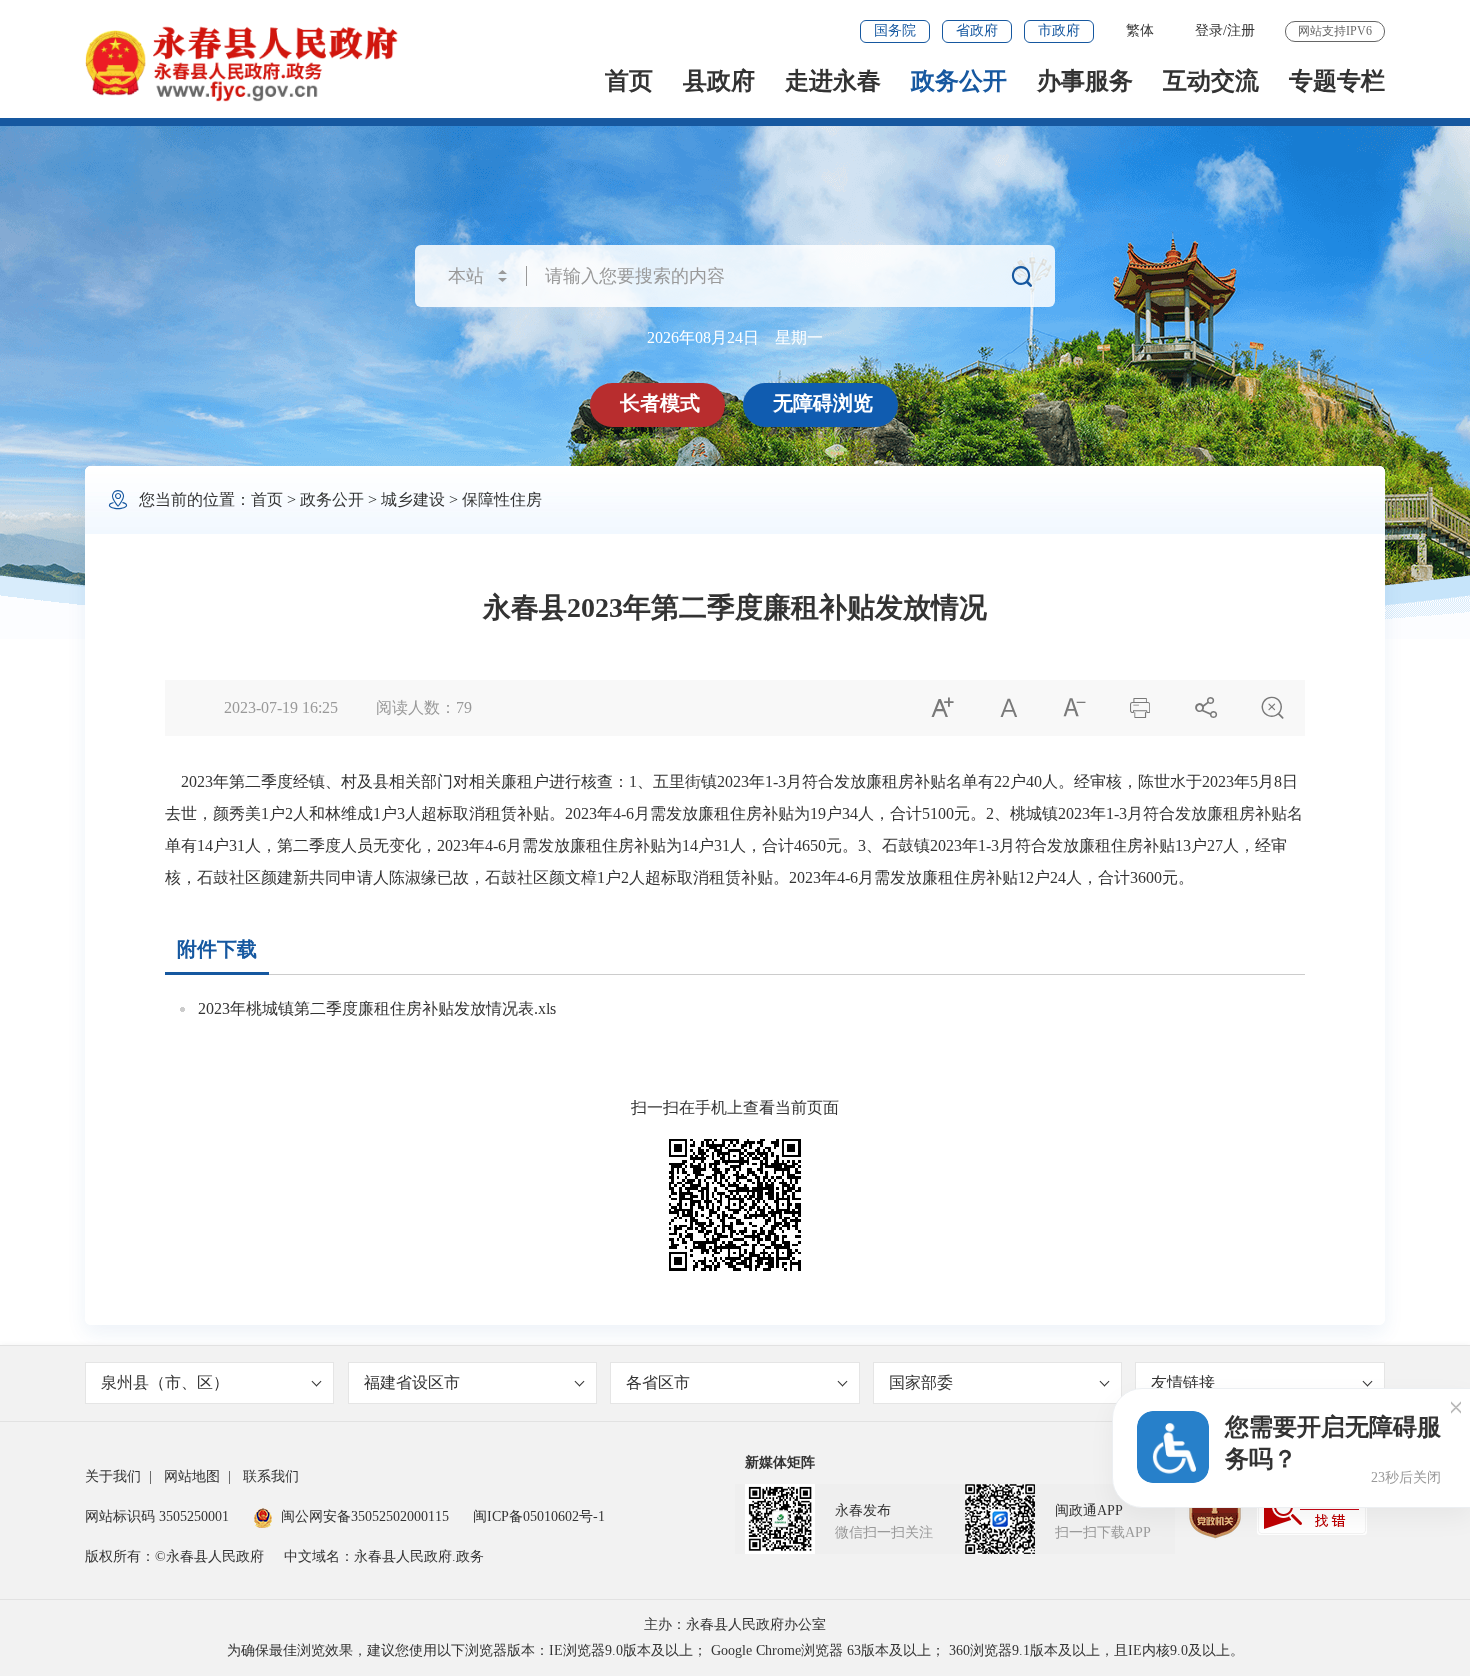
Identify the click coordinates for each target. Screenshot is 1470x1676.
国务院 (895, 30)
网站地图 (192, 1476)
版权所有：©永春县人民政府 (174, 1556)
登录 (1209, 30)
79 (464, 707)
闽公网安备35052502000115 (365, 1516)
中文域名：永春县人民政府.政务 (384, 1556)
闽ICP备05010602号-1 (539, 1516)
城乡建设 (413, 499)
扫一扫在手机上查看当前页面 (735, 1107)
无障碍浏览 (823, 403)
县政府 (719, 81)
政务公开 (959, 81)
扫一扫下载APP (1103, 1532)
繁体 (1140, 30)
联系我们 (271, 1476)
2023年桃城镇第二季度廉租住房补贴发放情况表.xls (377, 1008)
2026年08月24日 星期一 (735, 337)
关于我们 (113, 1476)
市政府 (1059, 30)
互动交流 (1211, 81)
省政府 (977, 30)
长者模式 (660, 403)
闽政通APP (1089, 1510)
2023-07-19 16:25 (281, 707)
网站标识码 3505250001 (157, 1516)
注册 (1241, 30)
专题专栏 (1337, 81)
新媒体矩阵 (780, 1462)
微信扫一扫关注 (884, 1532)
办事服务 (1085, 81)
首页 (629, 81)
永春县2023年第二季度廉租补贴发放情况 (735, 607)
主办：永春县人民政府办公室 (735, 1624)
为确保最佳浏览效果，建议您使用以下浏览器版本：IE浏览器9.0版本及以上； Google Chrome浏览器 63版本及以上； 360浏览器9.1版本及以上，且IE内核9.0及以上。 (735, 1650)
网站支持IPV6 (1335, 31)
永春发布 (863, 1510)
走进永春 (833, 81)
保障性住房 (502, 499)
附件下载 (217, 949)
